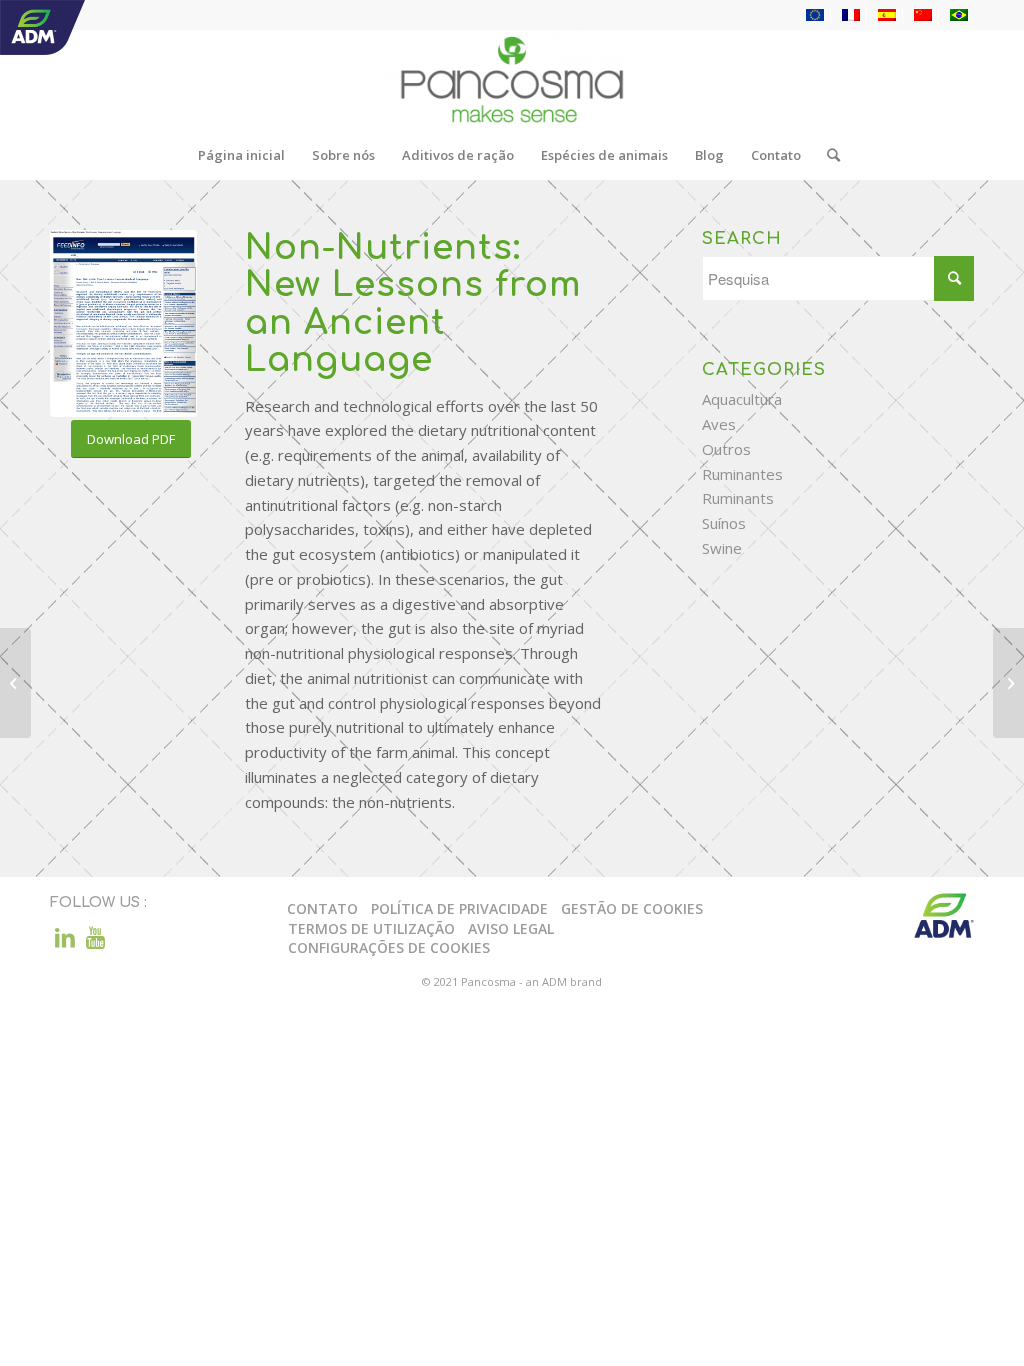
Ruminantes (742, 474)
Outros (726, 449)
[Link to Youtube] (95, 937)
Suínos (724, 523)
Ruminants (738, 498)
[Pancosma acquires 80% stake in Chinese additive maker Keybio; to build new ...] (1008, 683)
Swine (722, 548)
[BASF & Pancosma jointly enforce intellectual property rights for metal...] (15, 683)
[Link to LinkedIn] (65, 937)
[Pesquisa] (827, 155)
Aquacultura (742, 399)
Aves (719, 424)
